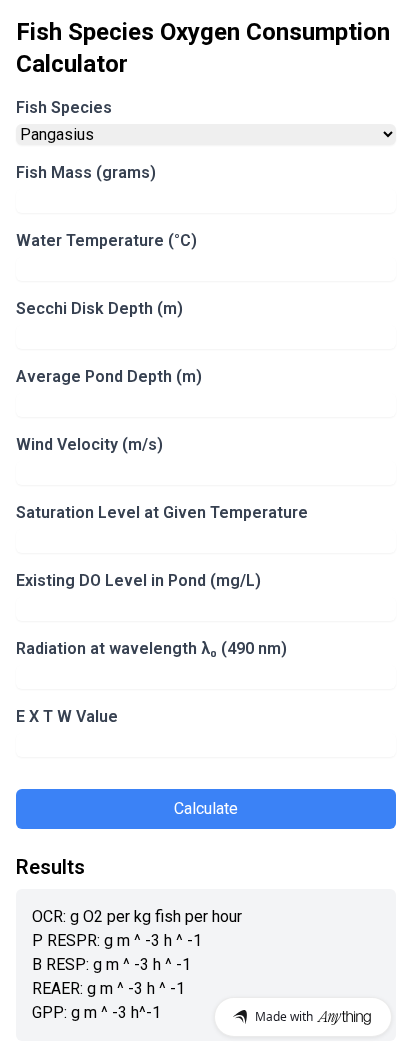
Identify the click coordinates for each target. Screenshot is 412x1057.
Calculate (206, 808)
